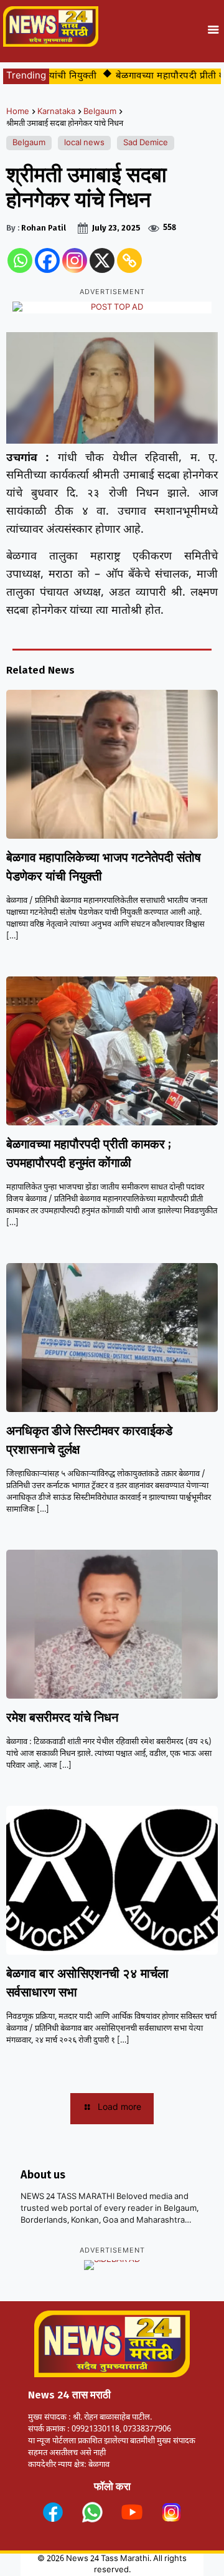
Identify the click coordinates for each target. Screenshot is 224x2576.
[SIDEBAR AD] (112, 2265)
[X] (102, 260)
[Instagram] (75, 260)
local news (84, 143)
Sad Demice (146, 143)
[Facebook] (47, 260)
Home (18, 112)
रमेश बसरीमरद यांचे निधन (62, 1717)
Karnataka (56, 112)
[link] (53, 2512)
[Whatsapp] (20, 260)
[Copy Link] (129, 260)
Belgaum (100, 112)
